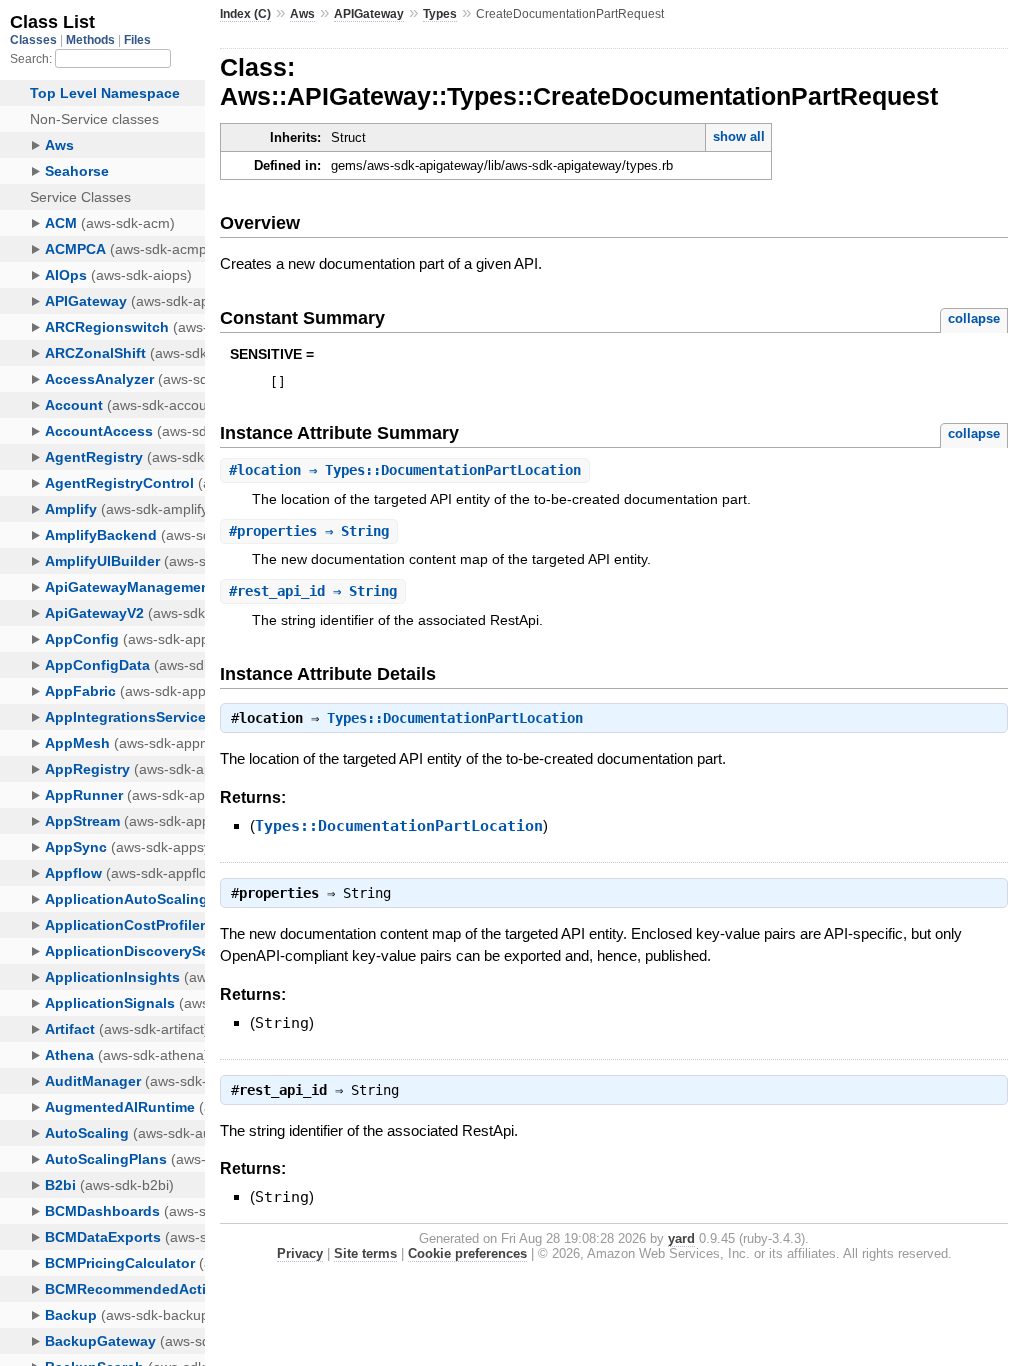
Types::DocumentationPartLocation (455, 718)
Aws (302, 14)
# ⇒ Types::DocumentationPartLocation (405, 470)
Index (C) (245, 14)
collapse (974, 318)
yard (681, 1238)
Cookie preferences (467, 1253)
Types (440, 14)
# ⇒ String (309, 531)
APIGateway (369, 14)
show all (739, 136)
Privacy (300, 1253)
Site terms (365, 1253)
